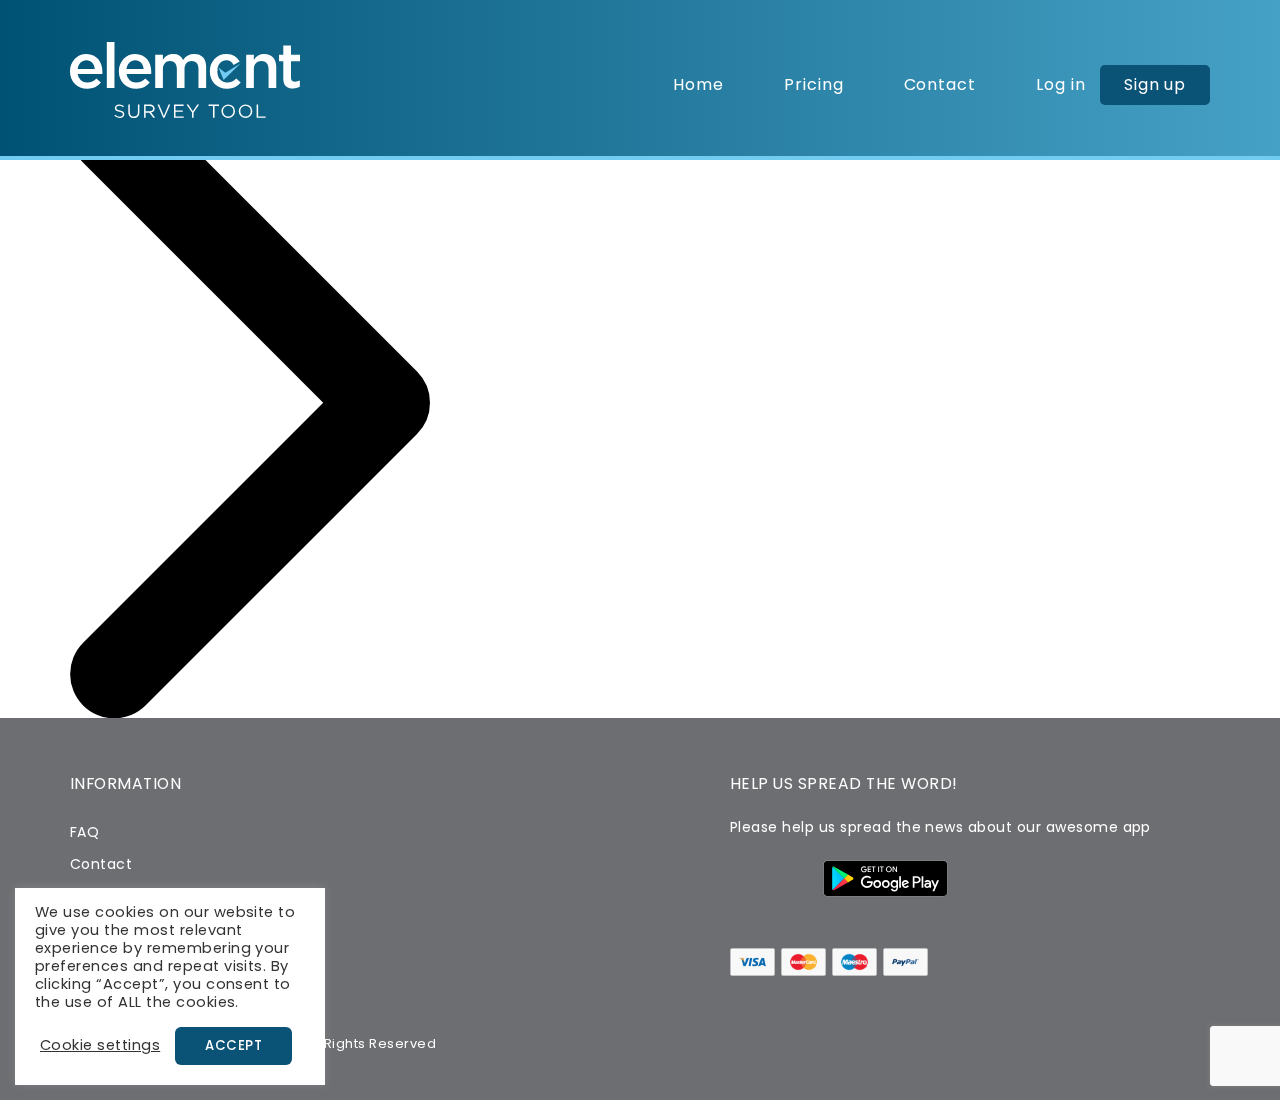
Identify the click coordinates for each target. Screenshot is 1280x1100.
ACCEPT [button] (233, 1045)
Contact (940, 84)
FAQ (84, 832)
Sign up (1155, 84)
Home (698, 84)
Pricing (814, 84)
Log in (1061, 84)
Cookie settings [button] (100, 1045)
